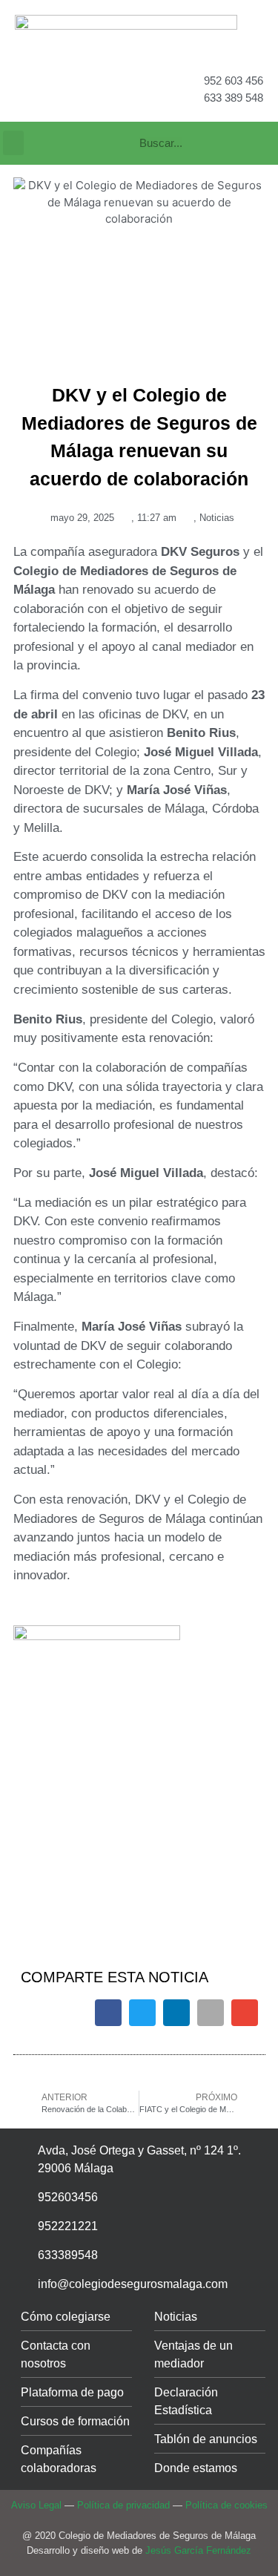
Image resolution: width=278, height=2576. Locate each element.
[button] (13, 143)
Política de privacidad (123, 2505)
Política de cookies (226, 2505)
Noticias (217, 518)
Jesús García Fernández (198, 2550)
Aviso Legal (36, 2505)
